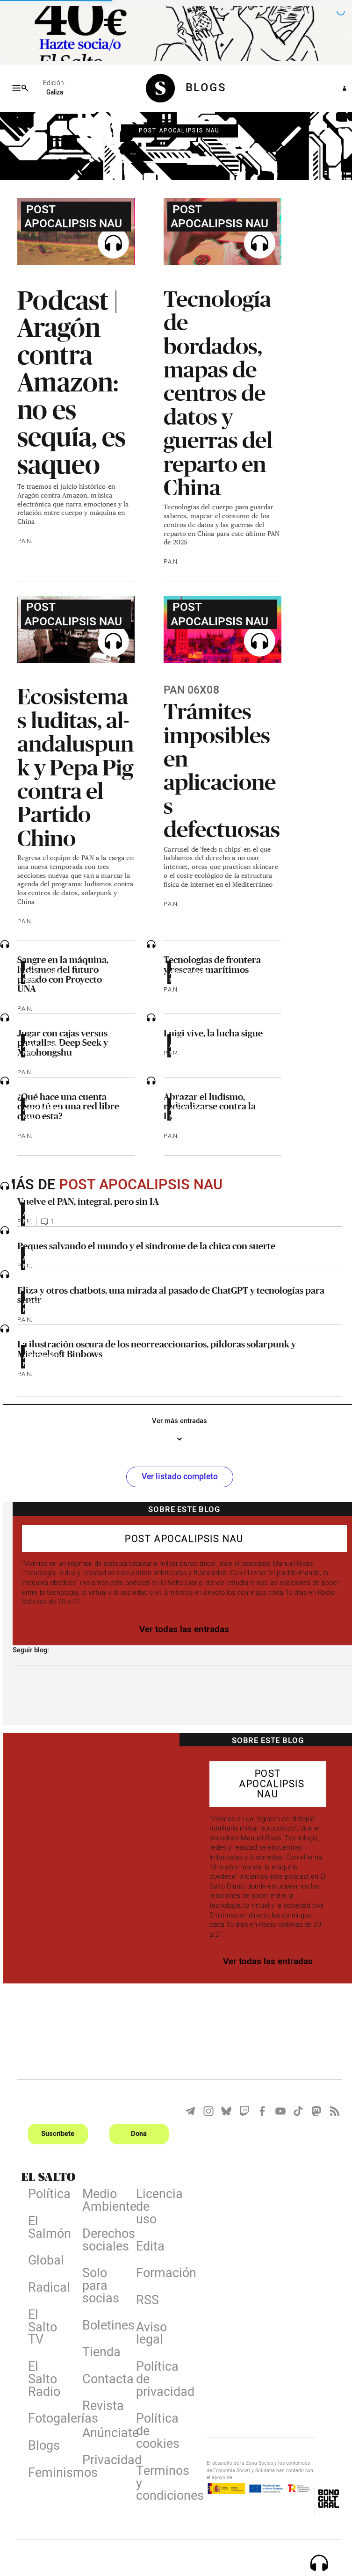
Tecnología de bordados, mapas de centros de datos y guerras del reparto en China (215, 391)
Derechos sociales (101, 2240)
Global (43, 2260)
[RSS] (330, 2109)
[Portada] (163, 88)
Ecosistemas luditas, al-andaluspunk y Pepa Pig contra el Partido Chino (73, 765)
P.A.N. (22, 540)
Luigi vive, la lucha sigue (210, 1031)
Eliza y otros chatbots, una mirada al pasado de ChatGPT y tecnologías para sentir (168, 1293)
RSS (144, 2300)
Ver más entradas (176, 1419)
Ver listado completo (176, 1475)
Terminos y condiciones (154, 2483)
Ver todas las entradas (181, 1628)
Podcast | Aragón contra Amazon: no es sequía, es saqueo (69, 381)
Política (47, 2194)
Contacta (101, 2379)
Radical (46, 2287)
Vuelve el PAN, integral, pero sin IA (85, 1200)
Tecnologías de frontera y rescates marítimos (209, 963)
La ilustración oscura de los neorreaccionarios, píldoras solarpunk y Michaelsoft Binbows (154, 1347)
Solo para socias (97, 2286)
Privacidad (101, 2460)
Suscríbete (55, 2132)
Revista (100, 2406)
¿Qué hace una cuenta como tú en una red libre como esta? (65, 1104)
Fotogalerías (47, 2418)
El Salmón (47, 2227)
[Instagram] (205, 2109)
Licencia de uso (154, 2207)
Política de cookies (154, 2431)
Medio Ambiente (101, 2200)
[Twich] (241, 2109)
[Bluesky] (223, 2109)
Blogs (41, 2445)
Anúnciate (101, 2432)
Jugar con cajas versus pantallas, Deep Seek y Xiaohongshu (60, 1041)
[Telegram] (187, 2109)
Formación (154, 2273)
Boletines (101, 2325)
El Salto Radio (41, 2379)
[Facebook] (258, 2109)
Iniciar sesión (337, 88)
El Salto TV (40, 2327)
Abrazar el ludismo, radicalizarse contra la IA (206, 1104)
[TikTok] (294, 2109)
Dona (136, 2132)
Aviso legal (148, 2333)
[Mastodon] (313, 2109)
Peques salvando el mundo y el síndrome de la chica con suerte (144, 1244)
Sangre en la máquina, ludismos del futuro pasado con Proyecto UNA (60, 973)
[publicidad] (176, 33)
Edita (147, 2246)
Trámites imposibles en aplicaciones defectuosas (219, 768)
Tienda (98, 2352)
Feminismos (47, 2472)
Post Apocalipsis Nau (176, 130)
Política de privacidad (154, 2379)
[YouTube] (277, 2109)
